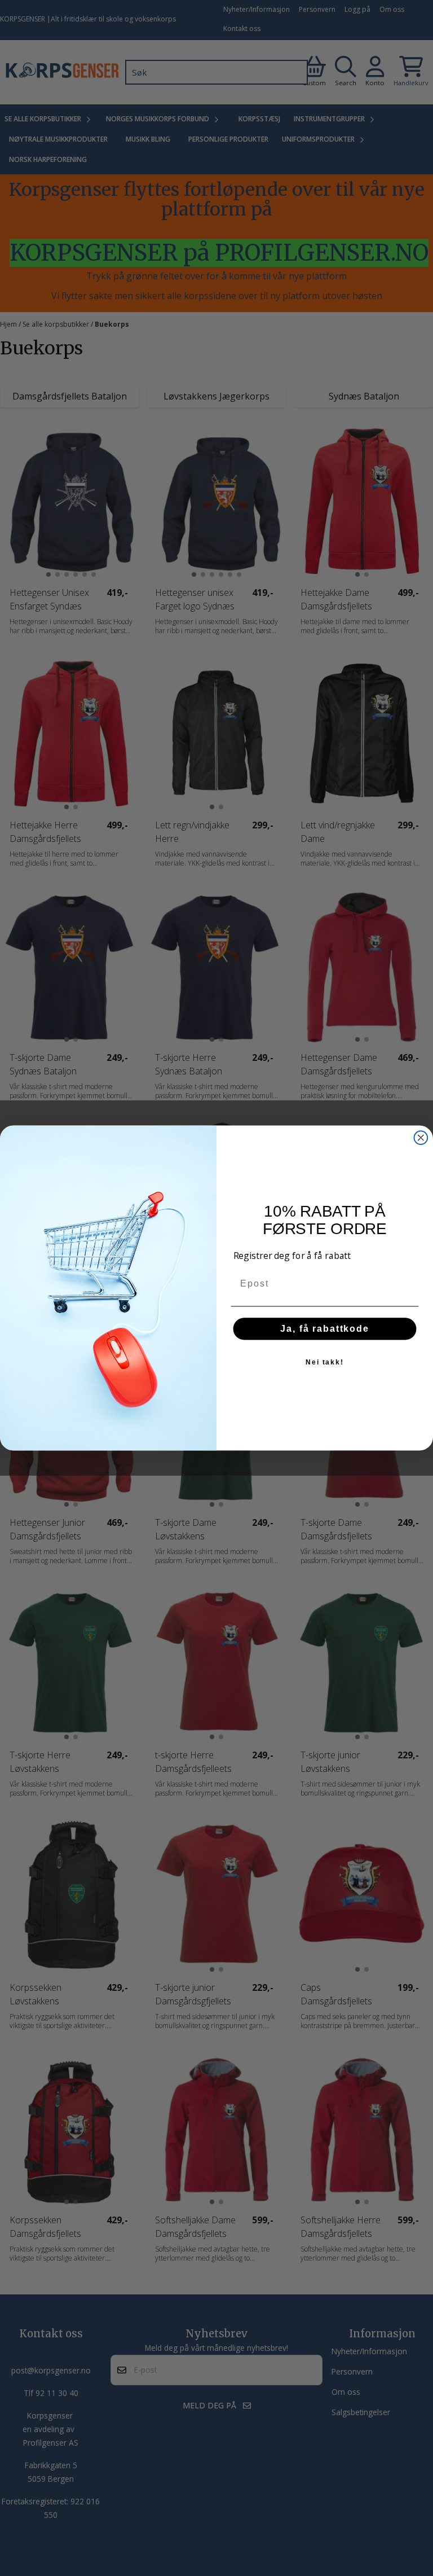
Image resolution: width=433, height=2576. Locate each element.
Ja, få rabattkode (325, 1329)
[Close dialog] (421, 1138)
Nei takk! (325, 1362)
